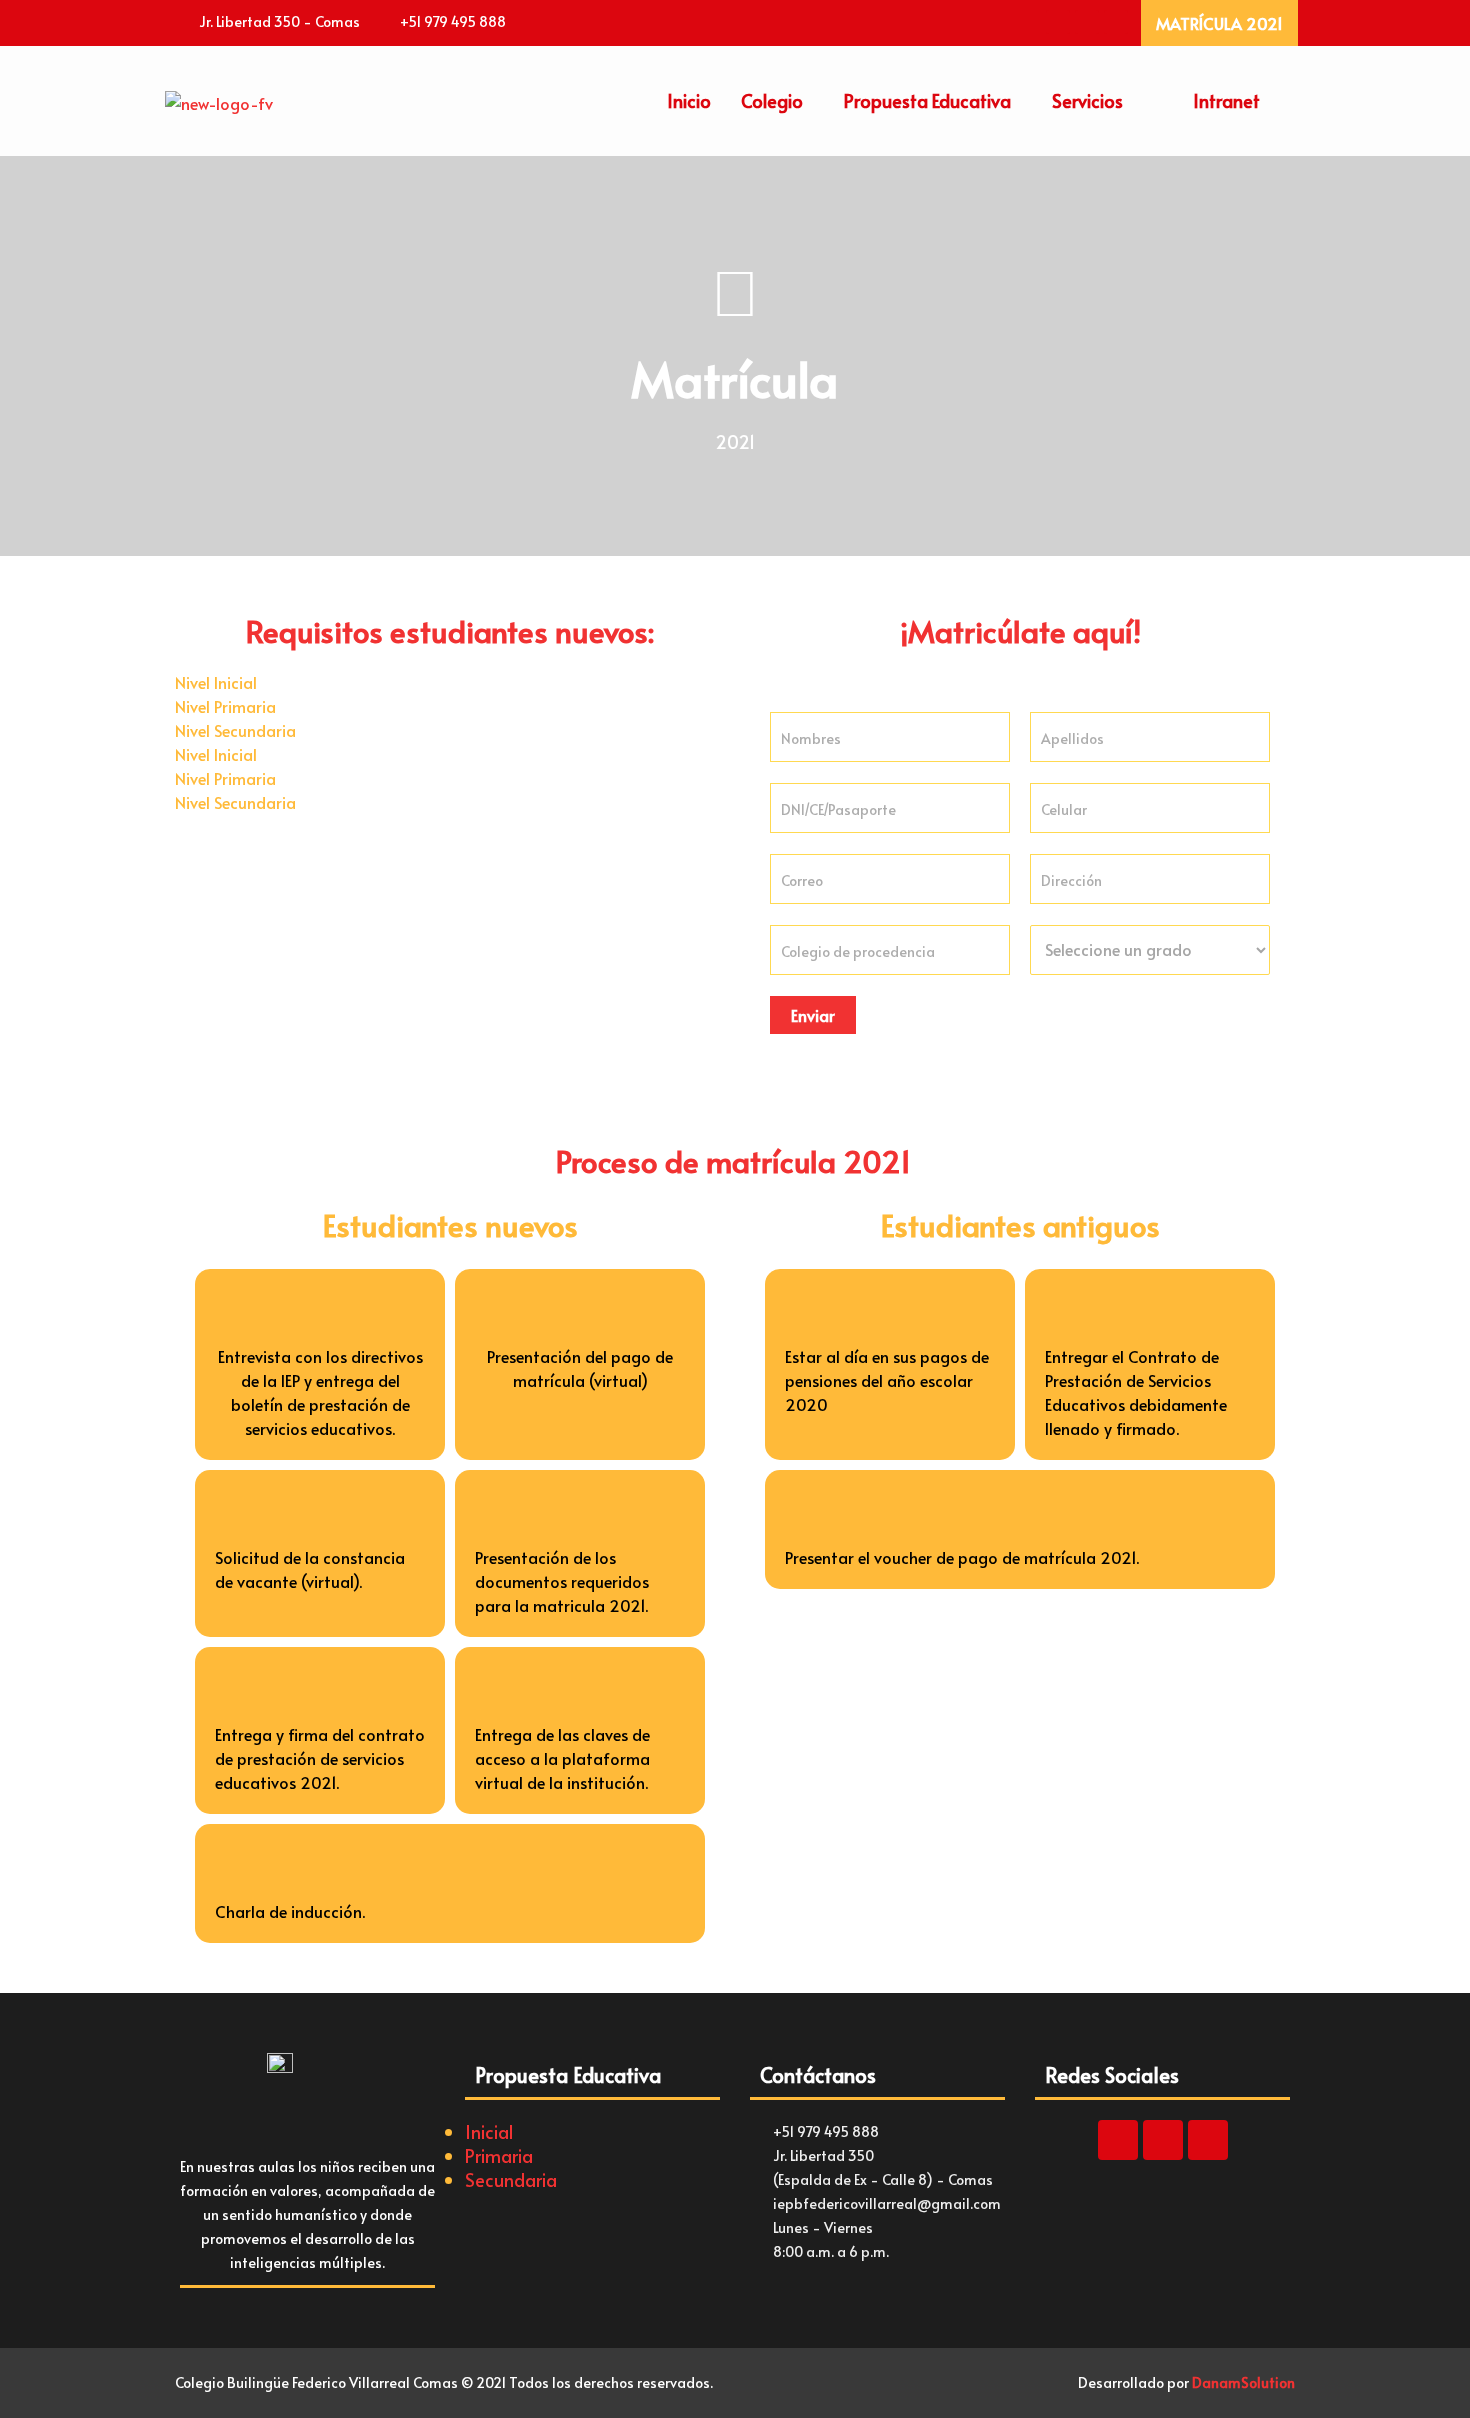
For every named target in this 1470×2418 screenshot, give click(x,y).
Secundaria (511, 2179)
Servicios (1087, 100)
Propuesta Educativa (927, 100)
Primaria (499, 2155)
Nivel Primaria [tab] (225, 706)
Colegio (772, 100)
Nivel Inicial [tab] (216, 682)
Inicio (689, 100)
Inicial (489, 2131)
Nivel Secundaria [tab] (235, 730)
